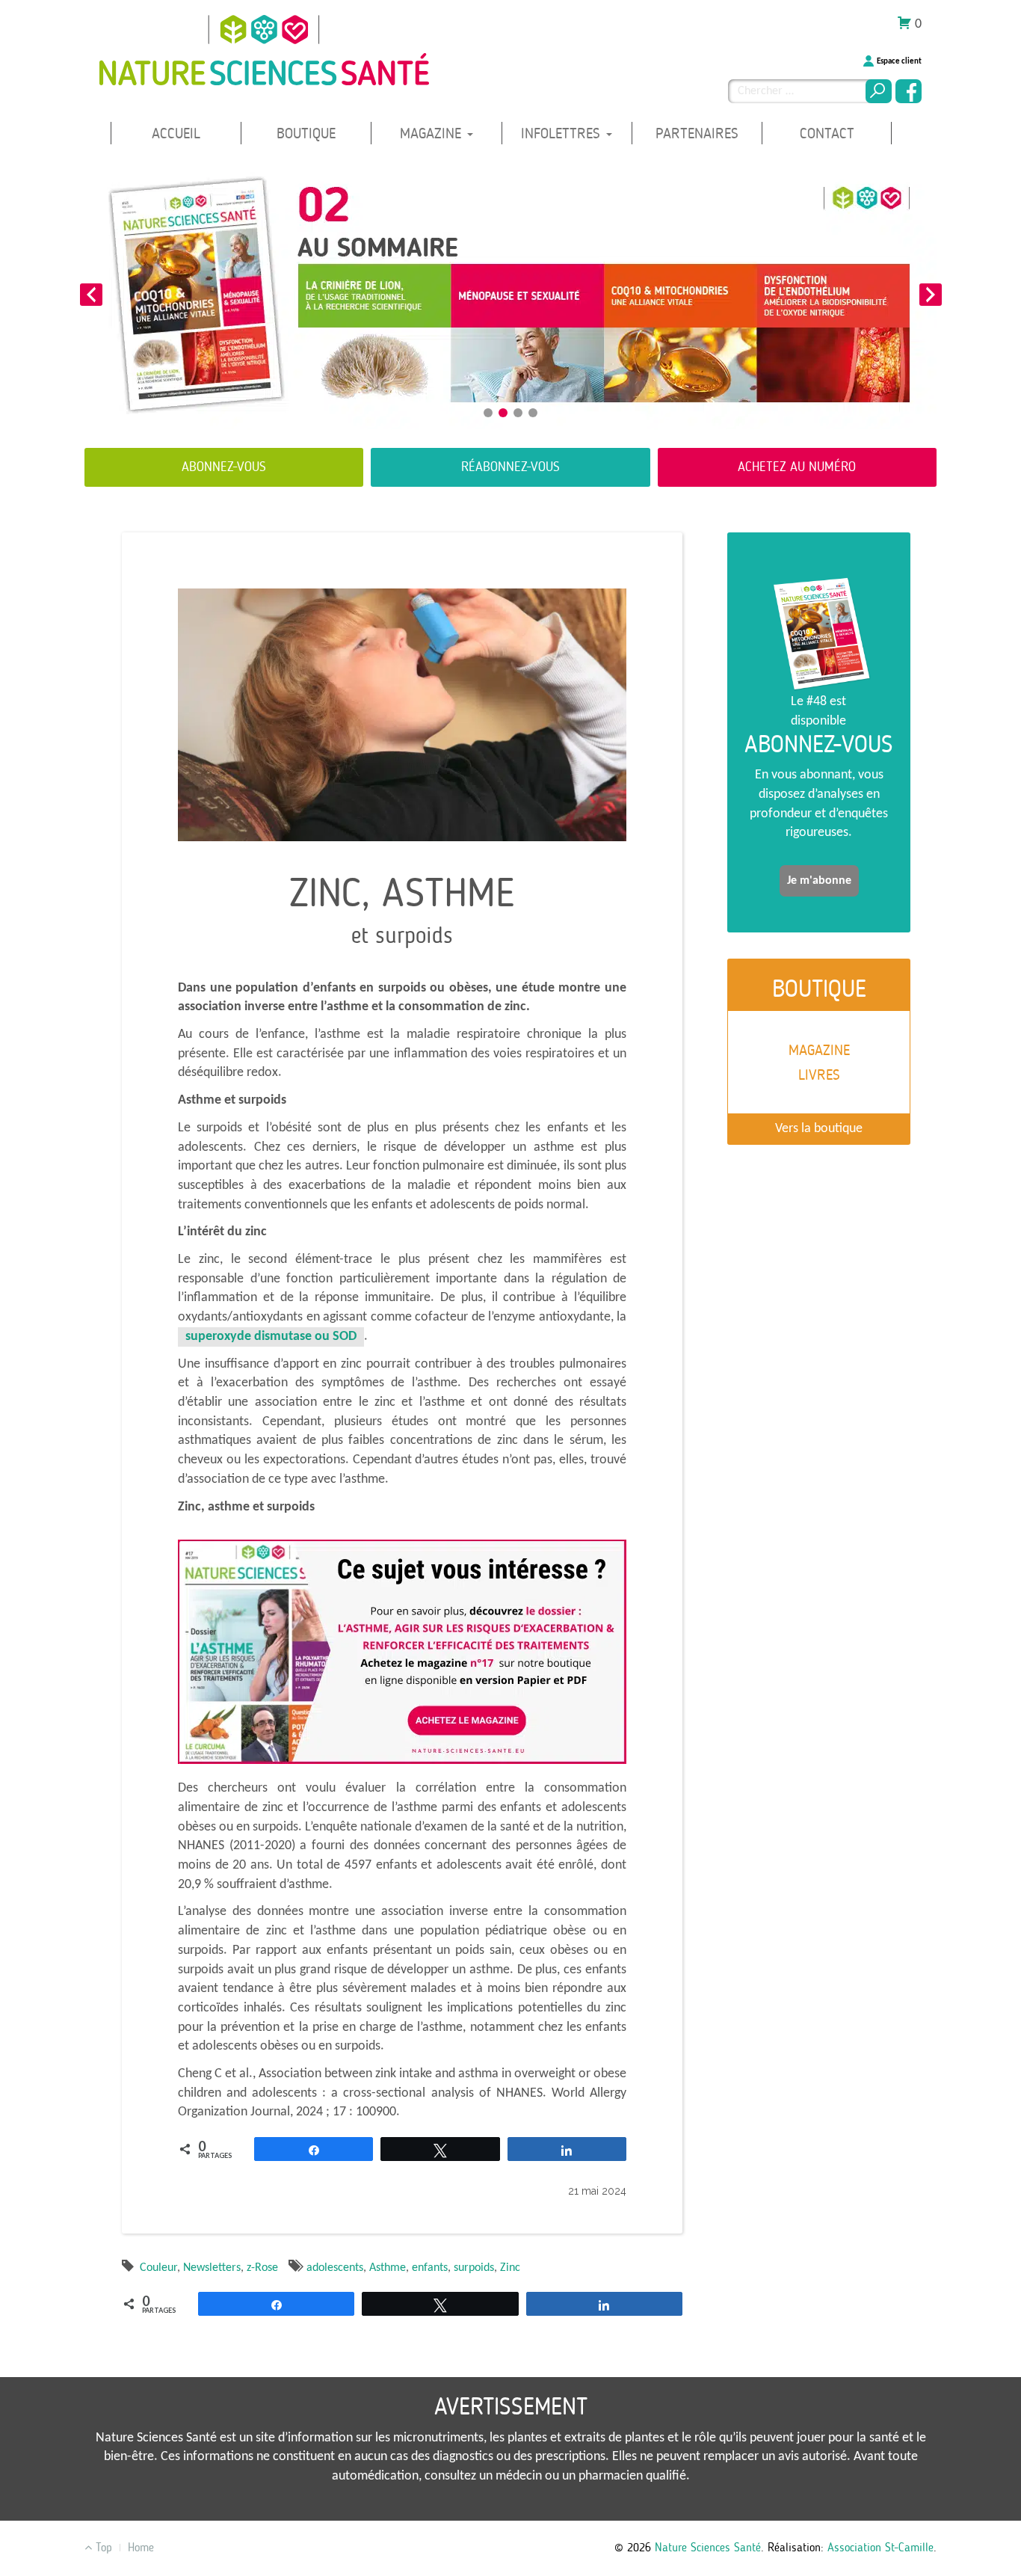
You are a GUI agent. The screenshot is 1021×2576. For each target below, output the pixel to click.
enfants (430, 2268)
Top (102, 2547)
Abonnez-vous (224, 467)
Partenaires (697, 133)
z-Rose (262, 2268)
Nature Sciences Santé (708, 2547)
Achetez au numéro (797, 467)
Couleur (158, 2268)
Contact (827, 133)
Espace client (899, 62)
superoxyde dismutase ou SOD (271, 1337)
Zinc (510, 2268)
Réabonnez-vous (510, 467)
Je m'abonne (819, 881)
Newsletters (212, 2268)
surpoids (474, 2268)
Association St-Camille (880, 2547)
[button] (91, 295)
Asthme (388, 2268)
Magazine (433, 133)
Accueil (176, 133)
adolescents (335, 2268)
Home (141, 2547)
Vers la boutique (819, 1129)
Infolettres (563, 133)
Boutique (306, 133)
